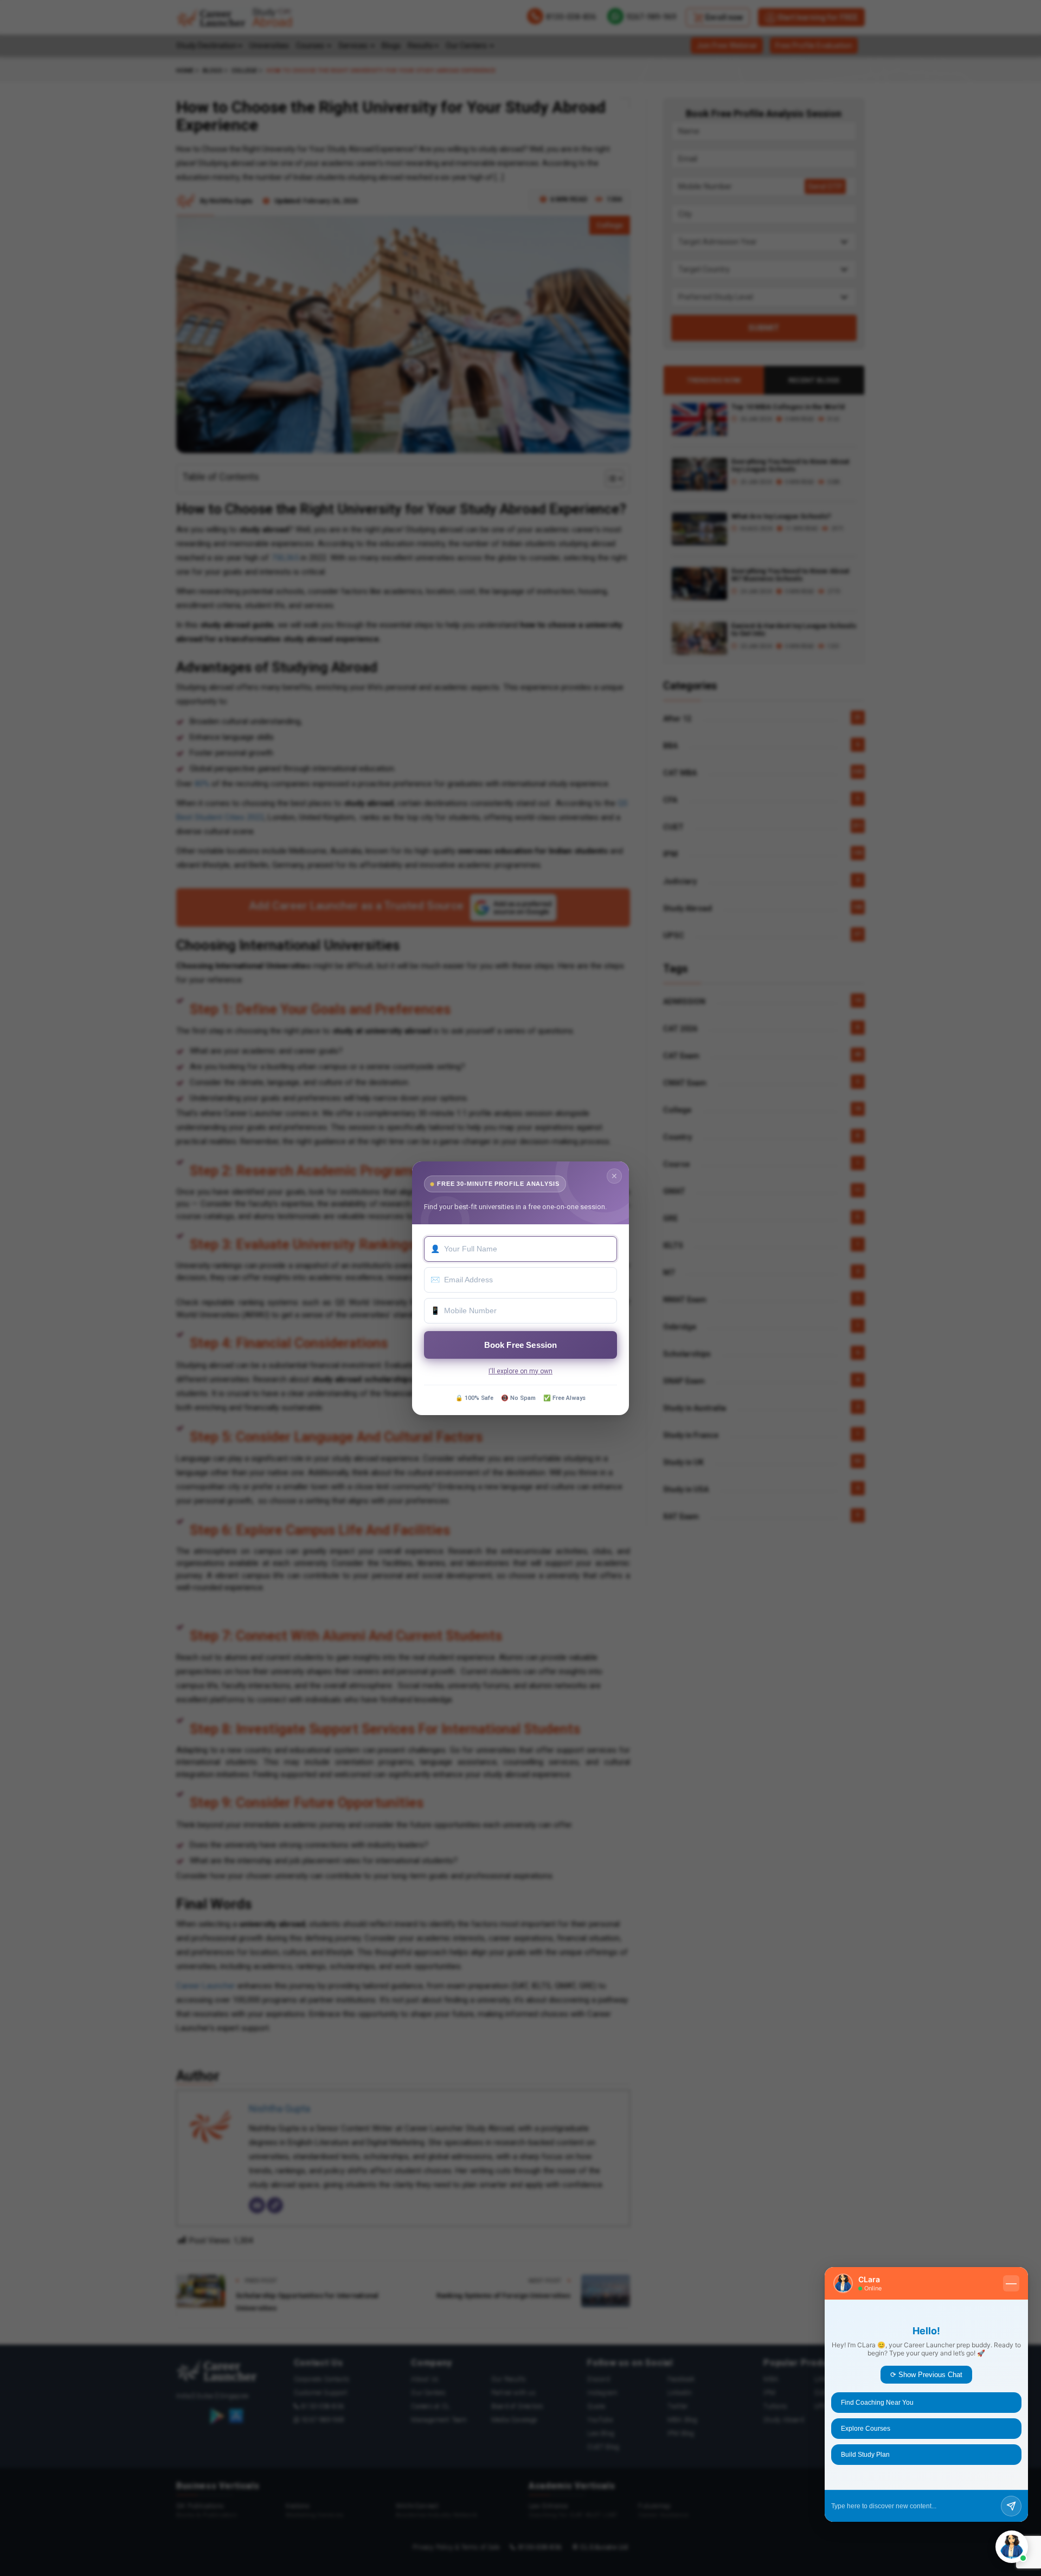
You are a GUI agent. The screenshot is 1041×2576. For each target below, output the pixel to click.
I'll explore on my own (520, 1371)
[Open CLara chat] (1012, 2547)
